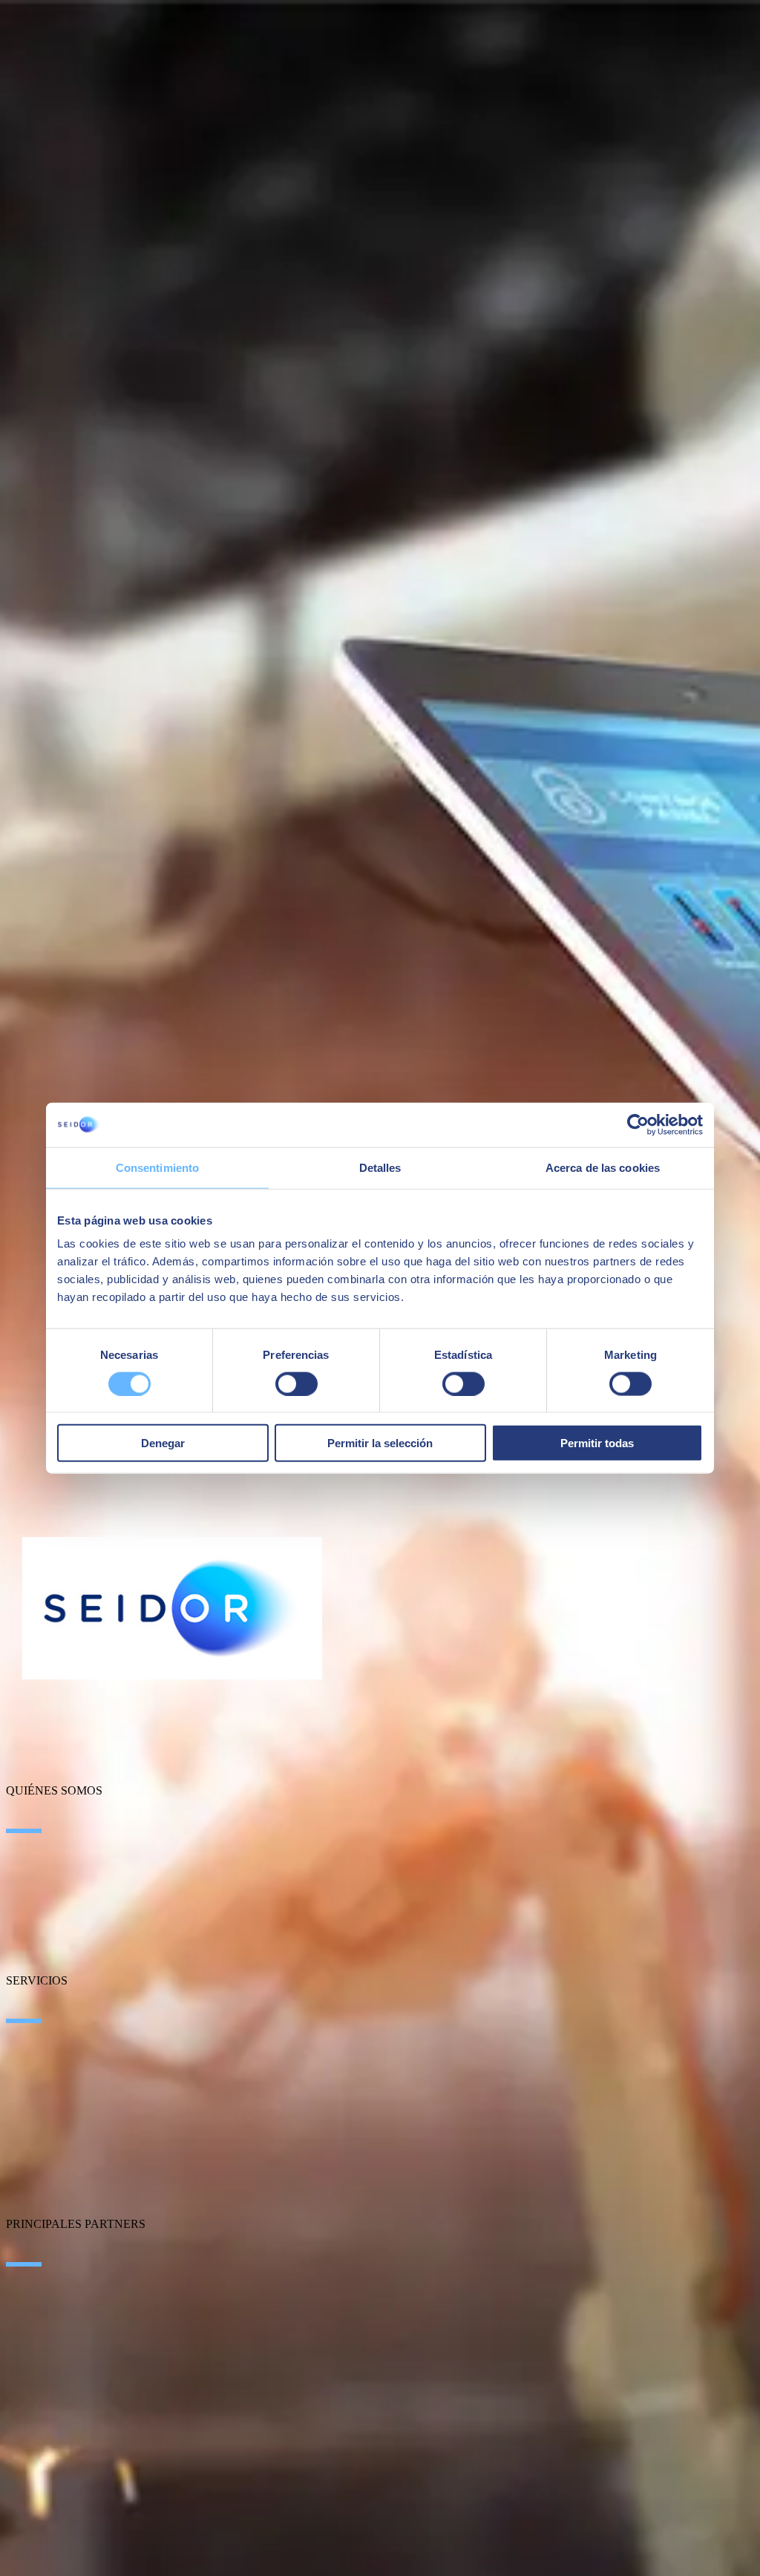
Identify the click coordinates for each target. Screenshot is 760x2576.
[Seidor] (172, 1608)
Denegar (163, 1443)
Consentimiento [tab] (157, 1167)
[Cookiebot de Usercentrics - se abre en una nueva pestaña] (638, 1124)
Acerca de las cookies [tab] (603, 1167)
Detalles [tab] (380, 1167)
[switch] (297, 1383)
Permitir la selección (380, 1443)
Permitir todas (597, 1443)
